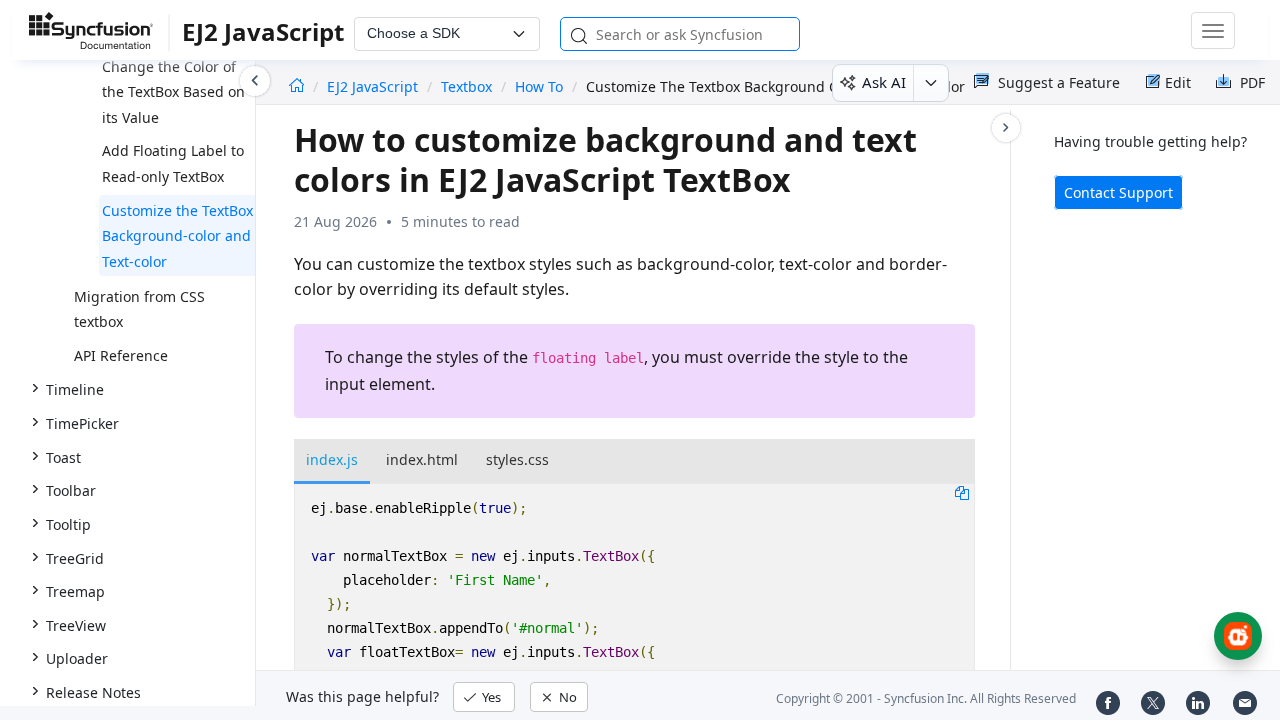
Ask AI (884, 82)
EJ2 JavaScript (374, 86)
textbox (466, 86)
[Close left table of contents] (255, 81)
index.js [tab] (332, 459)
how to (539, 86)
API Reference (121, 355)
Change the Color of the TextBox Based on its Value (173, 92)
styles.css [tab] (517, 459)
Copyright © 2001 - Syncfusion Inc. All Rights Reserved (926, 698)
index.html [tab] (422, 459)
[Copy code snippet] (962, 492)
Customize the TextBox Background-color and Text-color (177, 236)
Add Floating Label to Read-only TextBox (173, 163)
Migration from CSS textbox (139, 309)
